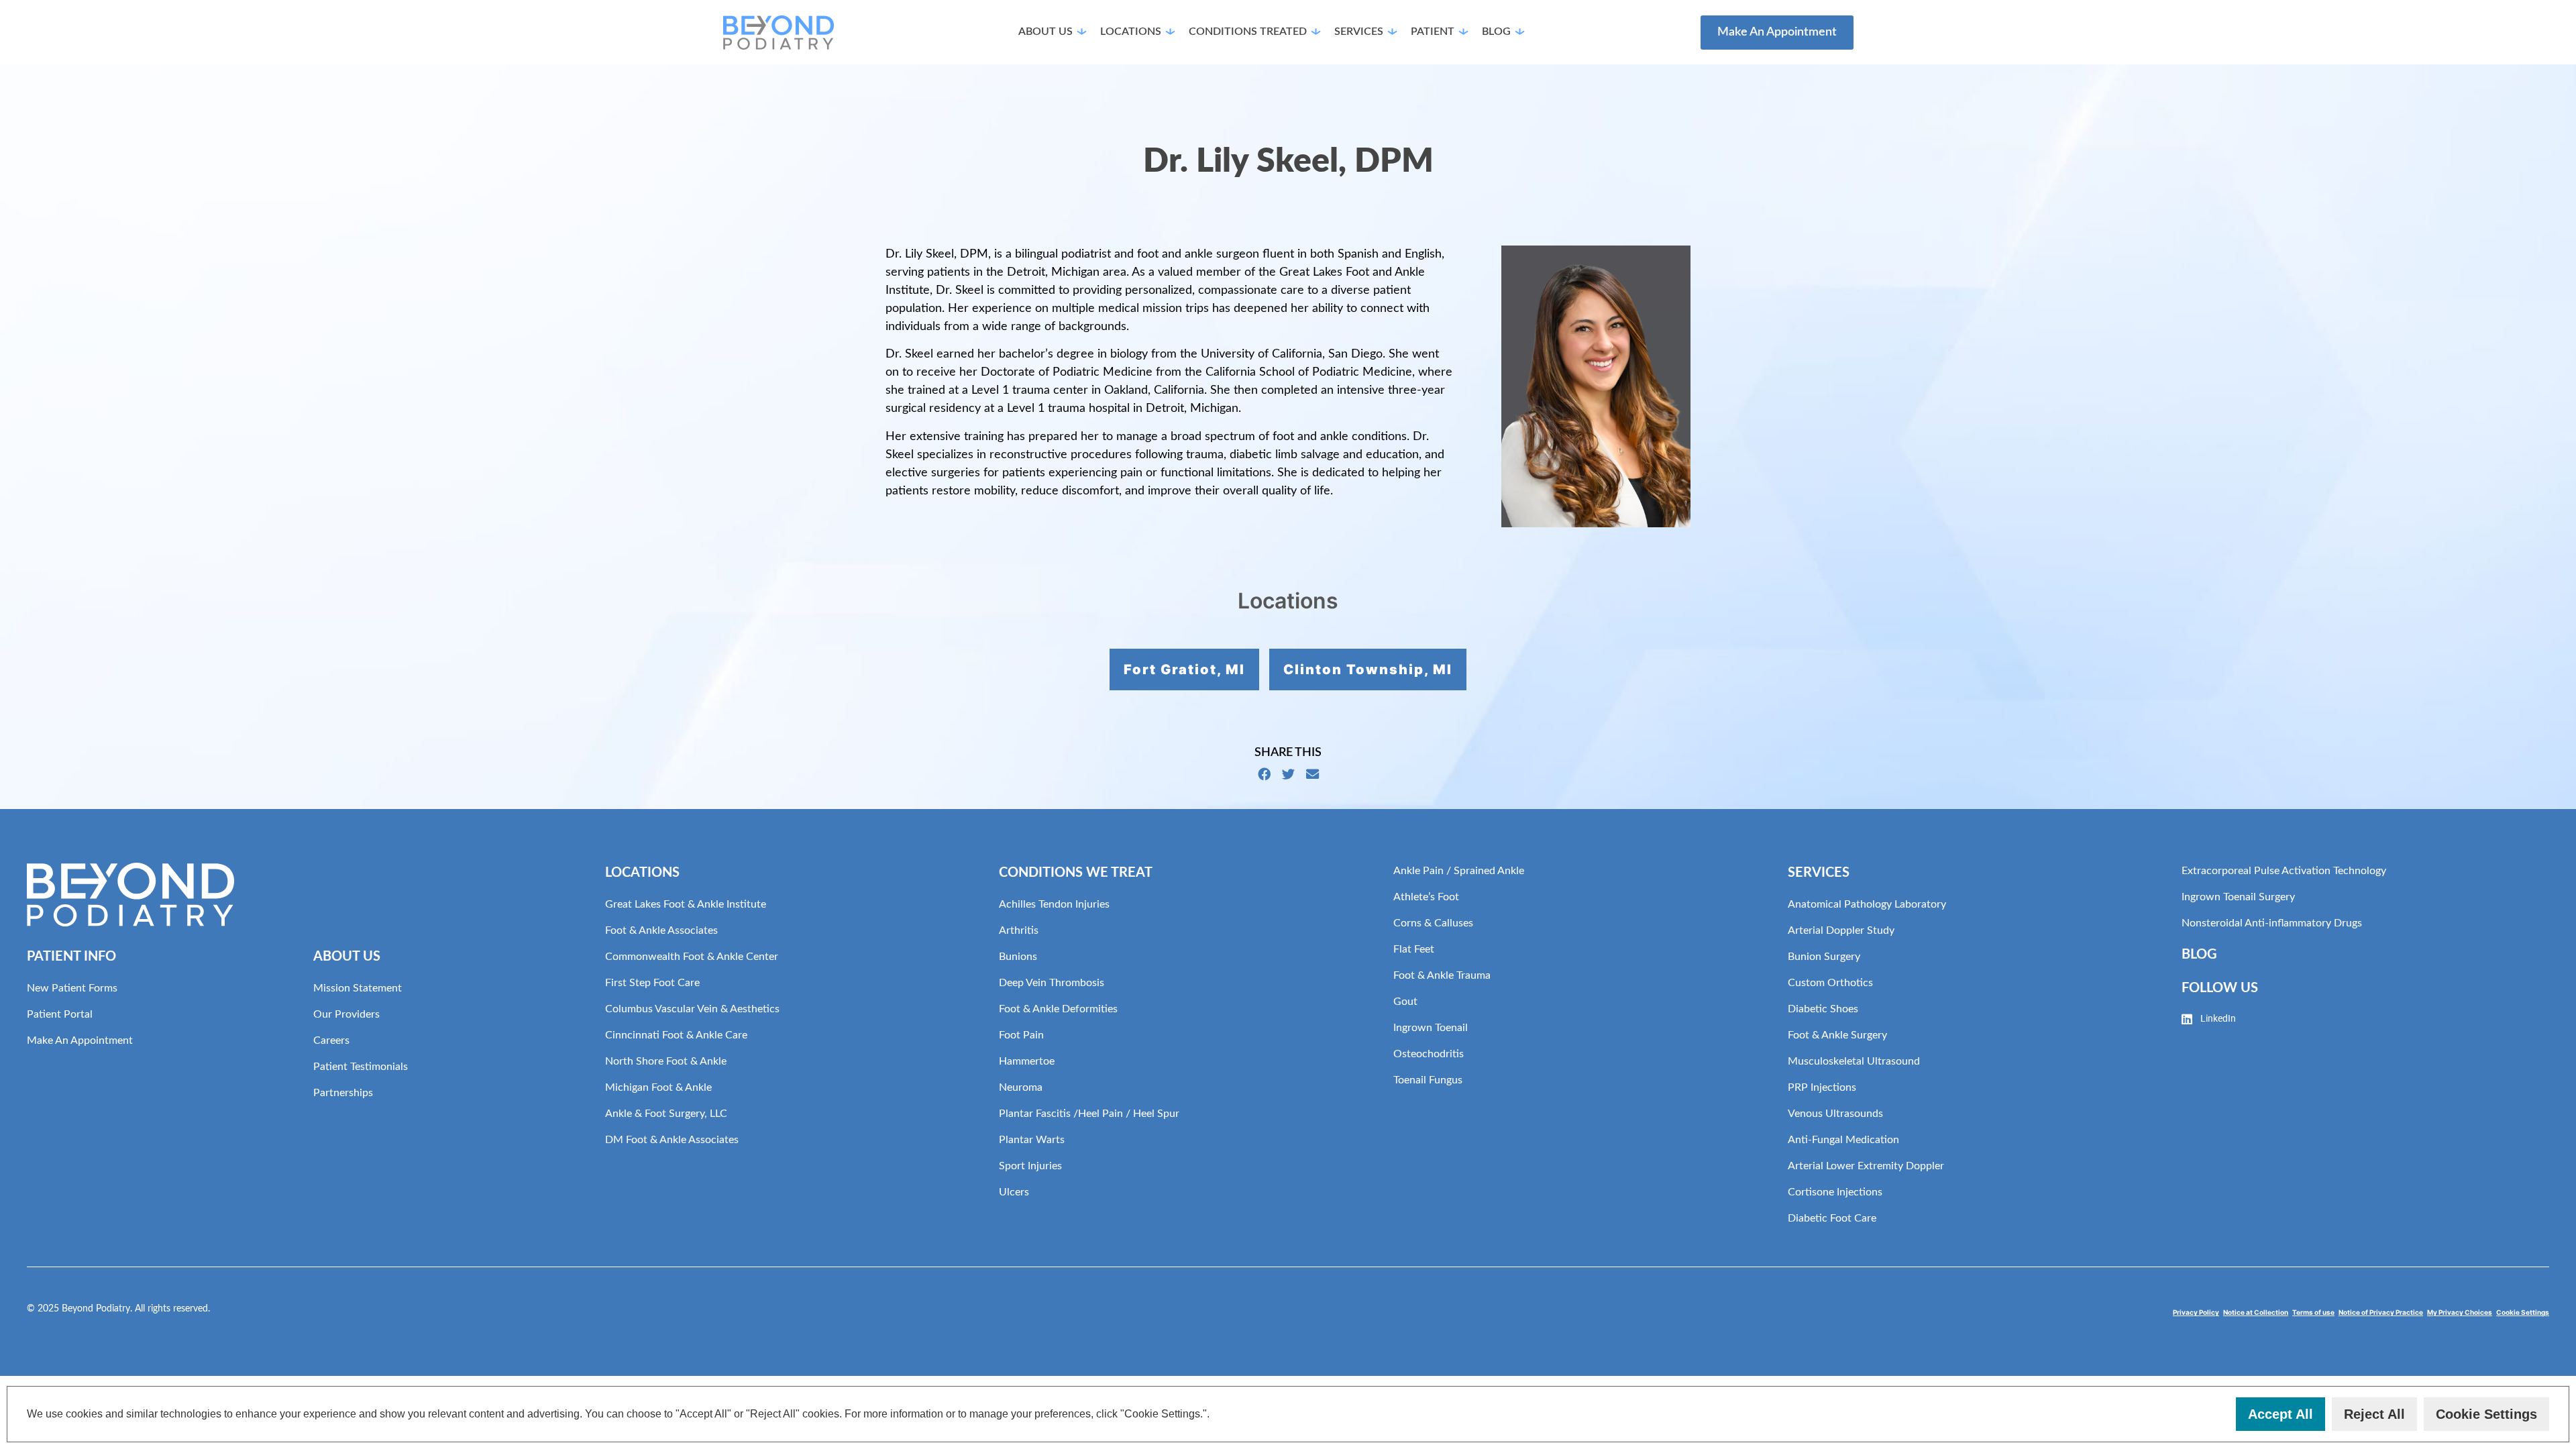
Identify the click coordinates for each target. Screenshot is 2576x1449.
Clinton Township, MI (1368, 669)
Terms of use (2313, 1312)
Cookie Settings (2523, 1312)
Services (1359, 32)
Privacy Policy (2196, 1312)
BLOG (2199, 955)
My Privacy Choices (2460, 1312)
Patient (1433, 32)
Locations (1131, 32)
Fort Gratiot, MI (1184, 669)
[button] (1215, 1415)
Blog (1496, 32)
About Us (1045, 32)
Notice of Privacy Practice (2381, 1312)
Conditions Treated (1248, 32)
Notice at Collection (2256, 1312)
